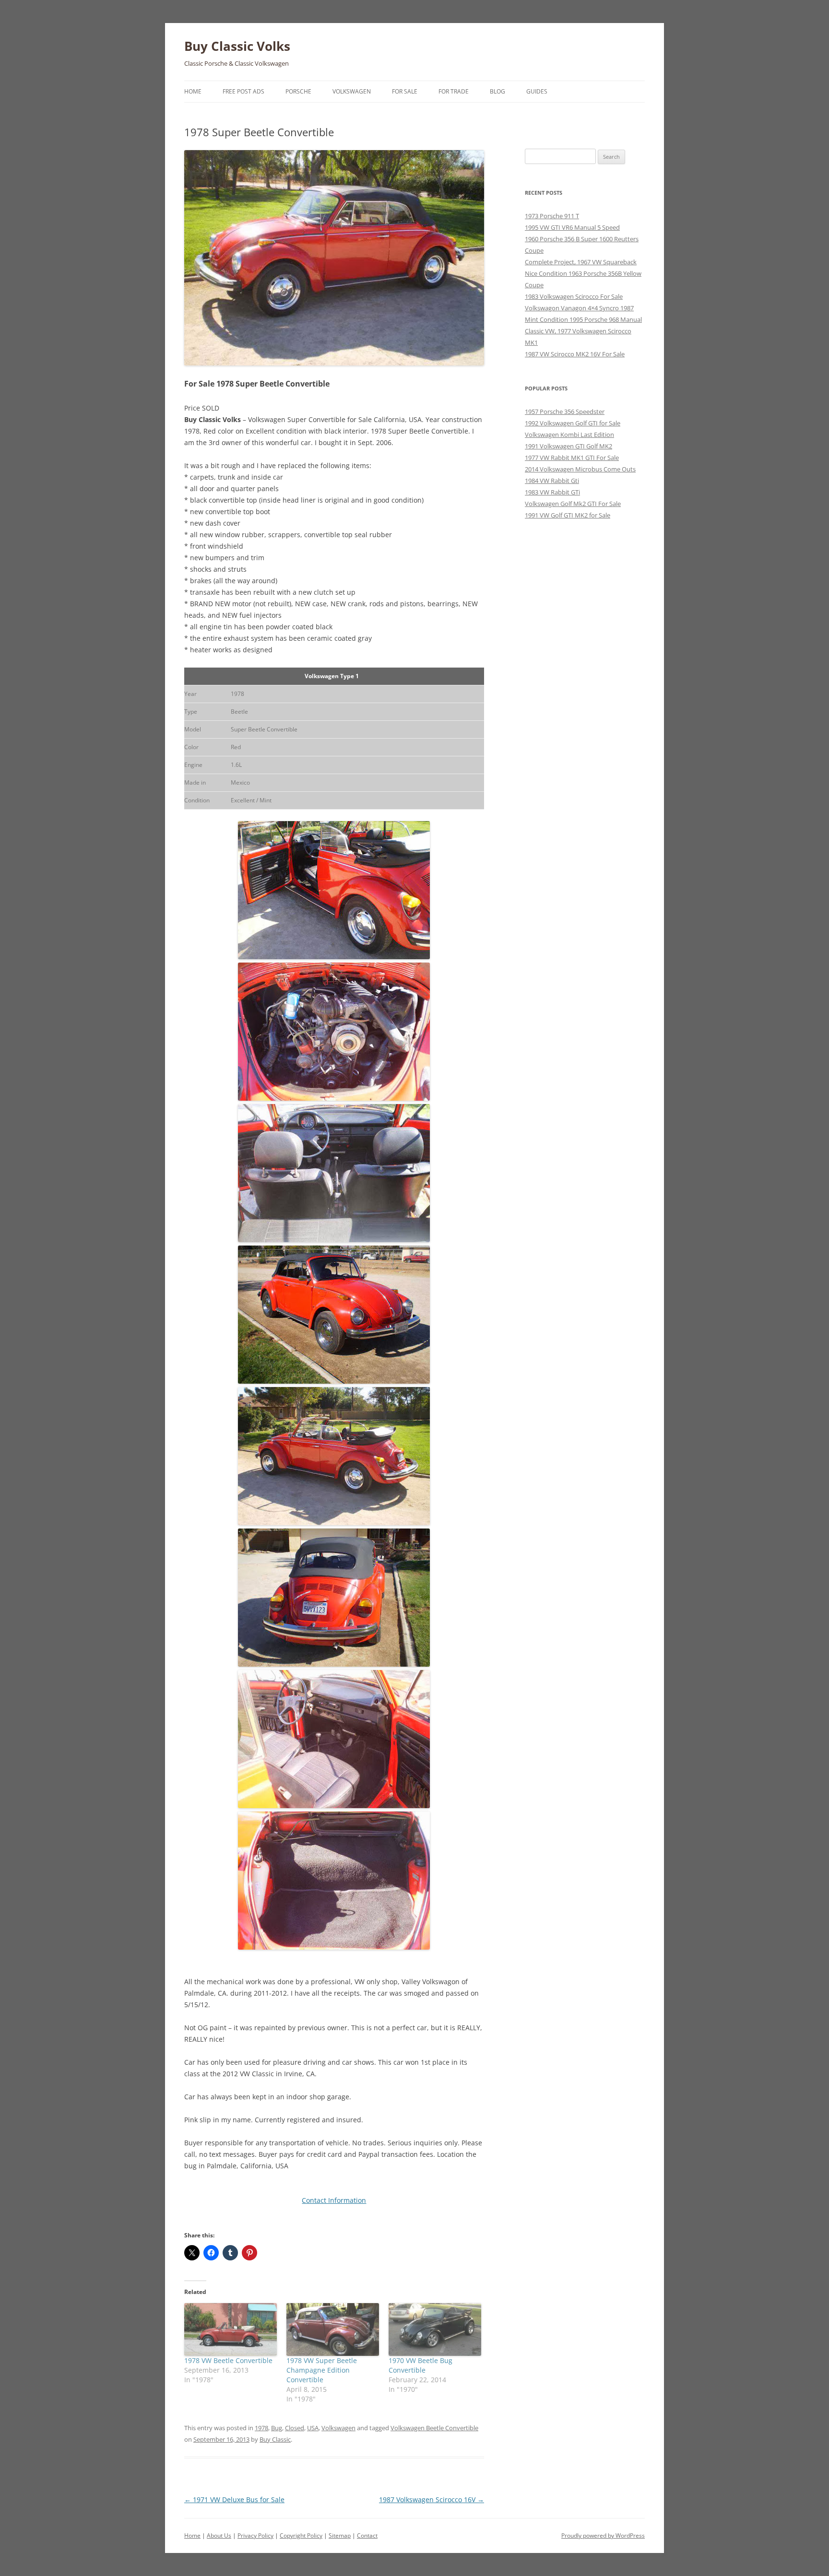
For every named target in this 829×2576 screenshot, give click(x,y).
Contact (367, 2535)
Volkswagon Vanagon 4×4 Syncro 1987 (579, 308)
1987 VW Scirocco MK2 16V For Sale (575, 354)
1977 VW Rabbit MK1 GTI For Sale (572, 458)
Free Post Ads (243, 91)
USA (313, 2428)
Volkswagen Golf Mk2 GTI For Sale (573, 504)
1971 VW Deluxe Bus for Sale (234, 2500)
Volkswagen (352, 91)
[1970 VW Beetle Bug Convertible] (435, 2329)
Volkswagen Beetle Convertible (434, 2428)
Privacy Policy (255, 2535)
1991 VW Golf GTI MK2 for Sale (568, 515)
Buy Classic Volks (237, 46)
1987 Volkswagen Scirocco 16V (432, 2500)
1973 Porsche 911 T (552, 216)
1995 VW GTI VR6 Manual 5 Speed (572, 227)
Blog (497, 91)
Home (193, 91)
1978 (261, 2428)
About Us (219, 2535)
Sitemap (340, 2535)
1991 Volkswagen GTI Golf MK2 (568, 446)
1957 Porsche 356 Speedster (565, 412)
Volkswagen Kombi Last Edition (569, 435)
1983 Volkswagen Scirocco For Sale (574, 296)
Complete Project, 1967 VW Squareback (581, 262)
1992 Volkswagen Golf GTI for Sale (573, 423)
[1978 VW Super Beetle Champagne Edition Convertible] (333, 2329)
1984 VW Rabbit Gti (552, 481)
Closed (295, 2428)
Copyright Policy (301, 2535)
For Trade (454, 91)
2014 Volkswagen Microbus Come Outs (580, 469)
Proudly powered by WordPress (603, 2535)
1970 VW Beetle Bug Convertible (420, 2365)
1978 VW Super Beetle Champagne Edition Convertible (322, 2370)
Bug (277, 2428)
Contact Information (334, 2200)
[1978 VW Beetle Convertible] (231, 2329)
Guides (537, 91)
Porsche (298, 91)
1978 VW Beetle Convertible (228, 2360)
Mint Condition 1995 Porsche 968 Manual (583, 319)
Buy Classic (275, 2439)
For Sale (405, 91)
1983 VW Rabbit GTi (552, 492)
